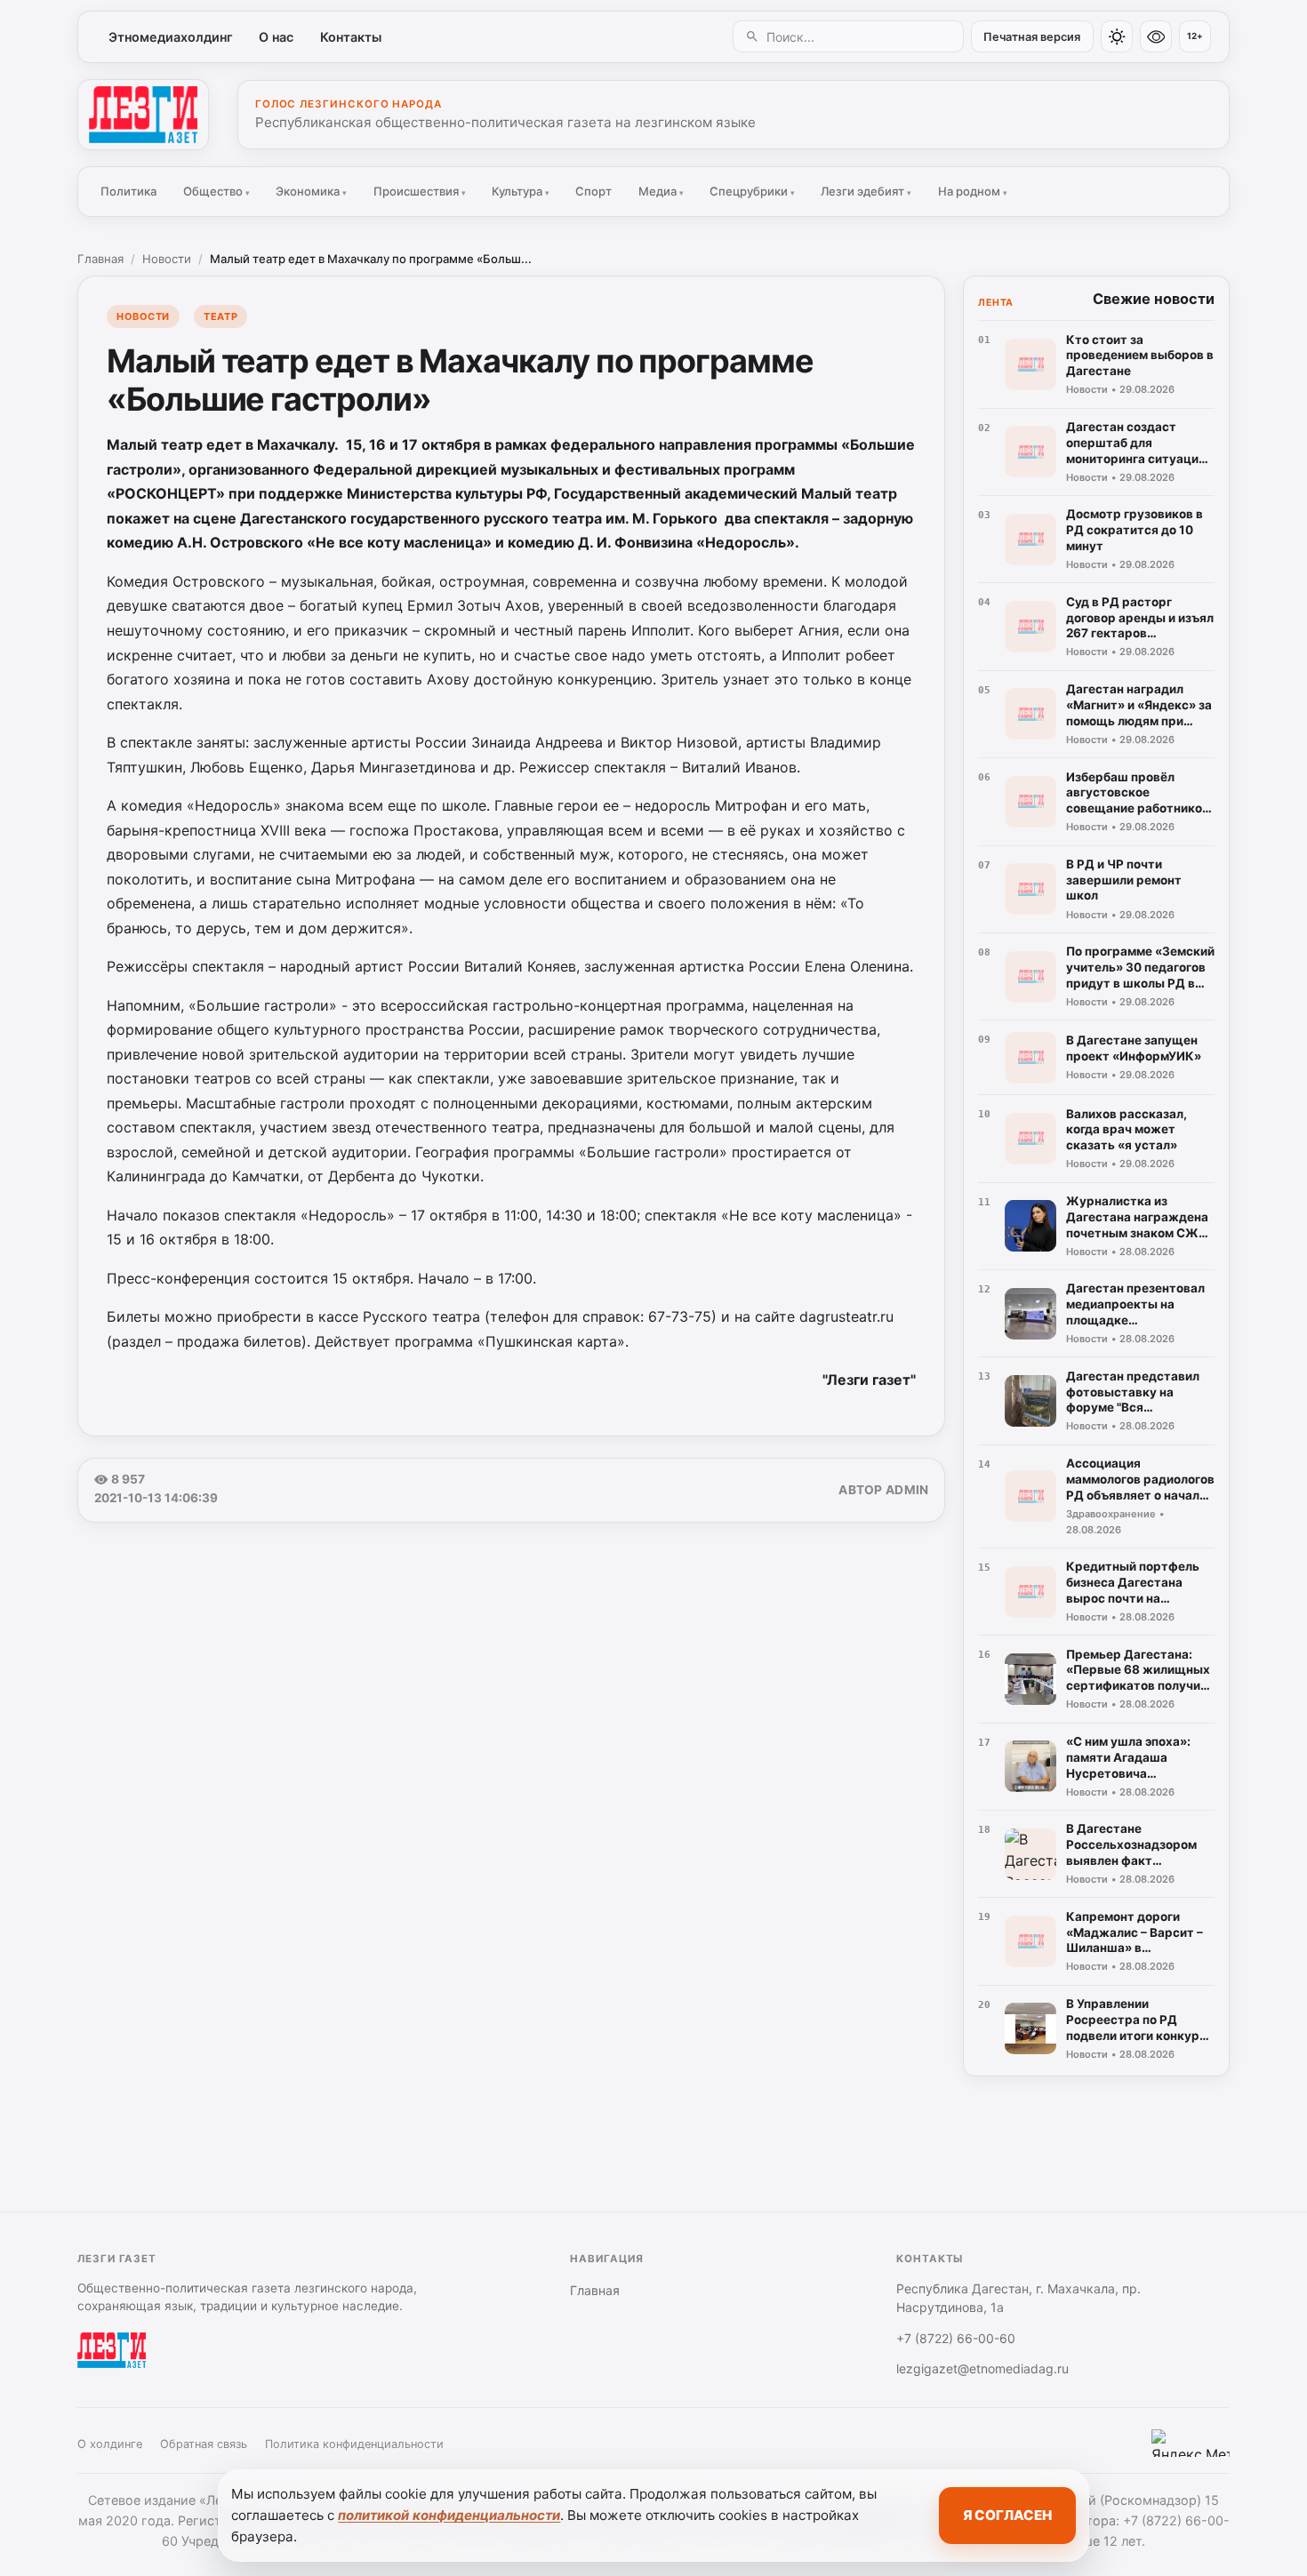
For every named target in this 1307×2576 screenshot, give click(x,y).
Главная (100, 259)
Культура (521, 191)
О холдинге (110, 2444)
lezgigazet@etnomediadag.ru (982, 2368)
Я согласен (1007, 2515)
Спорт (593, 191)
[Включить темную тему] (1117, 36)
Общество (216, 191)
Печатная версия (1032, 37)
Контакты (351, 37)
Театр (221, 316)
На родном (973, 191)
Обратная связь (204, 2444)
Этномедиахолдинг (171, 37)
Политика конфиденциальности (354, 2444)
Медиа (661, 191)
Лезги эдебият (866, 191)
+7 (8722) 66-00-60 (956, 2338)
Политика (128, 191)
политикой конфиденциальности (449, 2515)
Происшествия (420, 191)
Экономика (311, 191)
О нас (276, 37)
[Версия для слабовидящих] (1156, 36)
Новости (167, 259)
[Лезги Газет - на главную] (143, 115)
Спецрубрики (752, 191)
